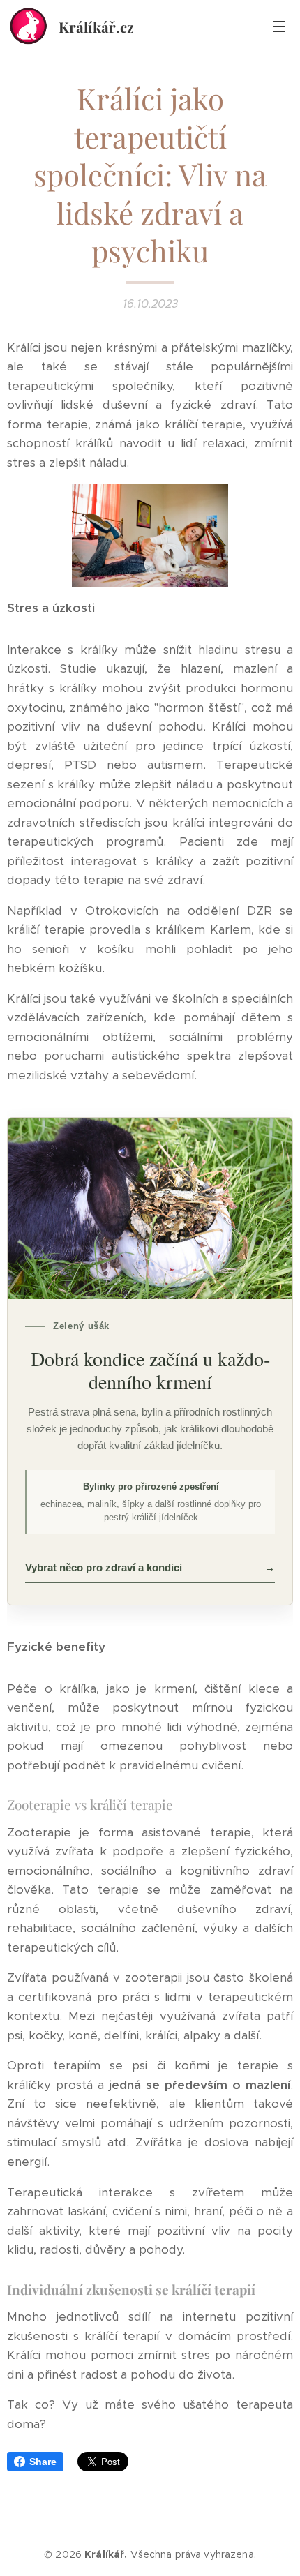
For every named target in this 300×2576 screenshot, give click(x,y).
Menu (279, 26)
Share (43, 2462)
